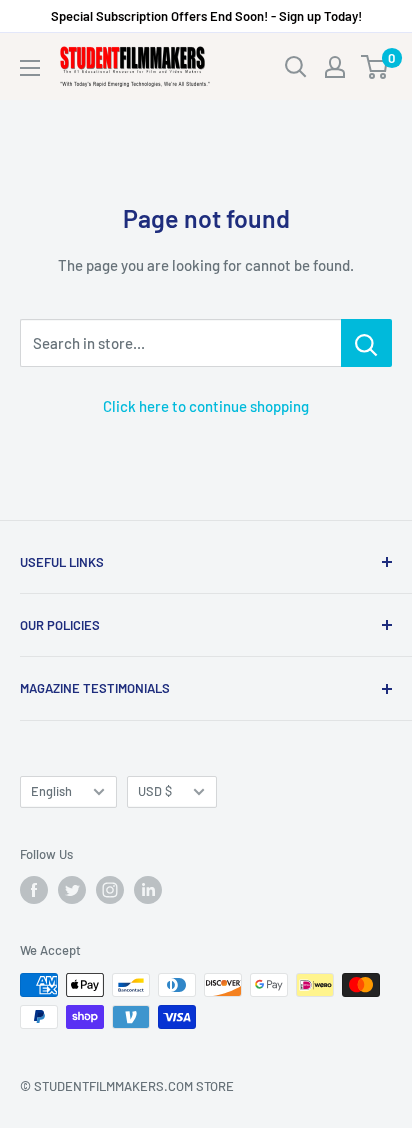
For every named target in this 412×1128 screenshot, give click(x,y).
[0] (375, 67)
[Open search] (296, 67)
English (51, 791)
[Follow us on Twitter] (72, 890)
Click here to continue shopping (206, 406)
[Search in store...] (366, 343)
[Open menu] (30, 68)
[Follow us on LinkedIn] (148, 890)
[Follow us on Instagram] (110, 890)
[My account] (335, 67)
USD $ (155, 791)
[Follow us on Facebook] (34, 890)
